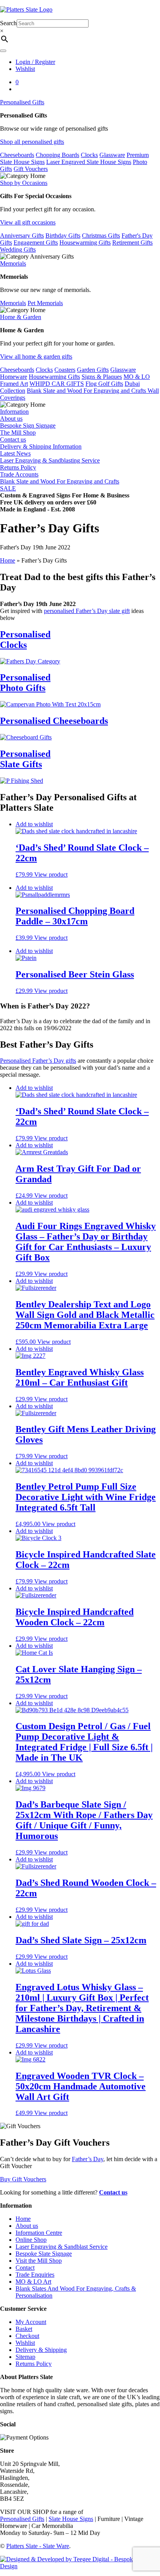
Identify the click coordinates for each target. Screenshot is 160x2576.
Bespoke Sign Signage (28, 426)
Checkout (27, 2336)
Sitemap (25, 2357)
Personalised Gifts (22, 102)
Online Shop (31, 2240)
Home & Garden (21, 317)
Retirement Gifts (132, 243)
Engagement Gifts (36, 243)
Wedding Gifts (18, 249)
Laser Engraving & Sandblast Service (62, 2247)
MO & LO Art (33, 2282)
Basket (24, 2329)
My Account (31, 2322)
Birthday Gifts (63, 236)
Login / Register (35, 62)
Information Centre (39, 2233)
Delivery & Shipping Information (41, 446)
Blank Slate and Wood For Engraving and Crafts (87, 391)
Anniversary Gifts (22, 236)
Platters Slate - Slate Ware (38, 2546)
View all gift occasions (28, 222)
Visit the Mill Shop (39, 2261)
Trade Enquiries (35, 2275)
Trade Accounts (19, 474)
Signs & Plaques (102, 377)
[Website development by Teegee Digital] (80, 2566)
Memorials (13, 263)
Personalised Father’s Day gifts (38, 1061)
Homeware (14, 377)
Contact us (13, 439)
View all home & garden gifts (36, 357)
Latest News (15, 453)
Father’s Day (88, 2159)
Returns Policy (18, 467)
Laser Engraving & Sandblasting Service (50, 460)
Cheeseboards (17, 155)
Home (8, 560)
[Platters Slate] (26, 9)
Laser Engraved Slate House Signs (89, 162)
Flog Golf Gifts (104, 384)
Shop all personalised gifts (32, 142)
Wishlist (25, 69)
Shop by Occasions (24, 183)
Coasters (65, 370)
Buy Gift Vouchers (23, 2179)
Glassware (112, 155)
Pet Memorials (45, 303)
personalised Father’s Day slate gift (87, 611)
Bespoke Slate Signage (44, 2254)
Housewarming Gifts (85, 243)
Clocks (89, 155)
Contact (25, 2268)
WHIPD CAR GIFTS (57, 384)
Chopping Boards (57, 155)
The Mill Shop (18, 432)
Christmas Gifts (101, 236)
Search (8, 23)
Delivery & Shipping (41, 2350)
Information (14, 412)
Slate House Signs (71, 2519)
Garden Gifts (93, 370)
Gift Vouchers (31, 169)
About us (11, 419)
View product (51, 874)
